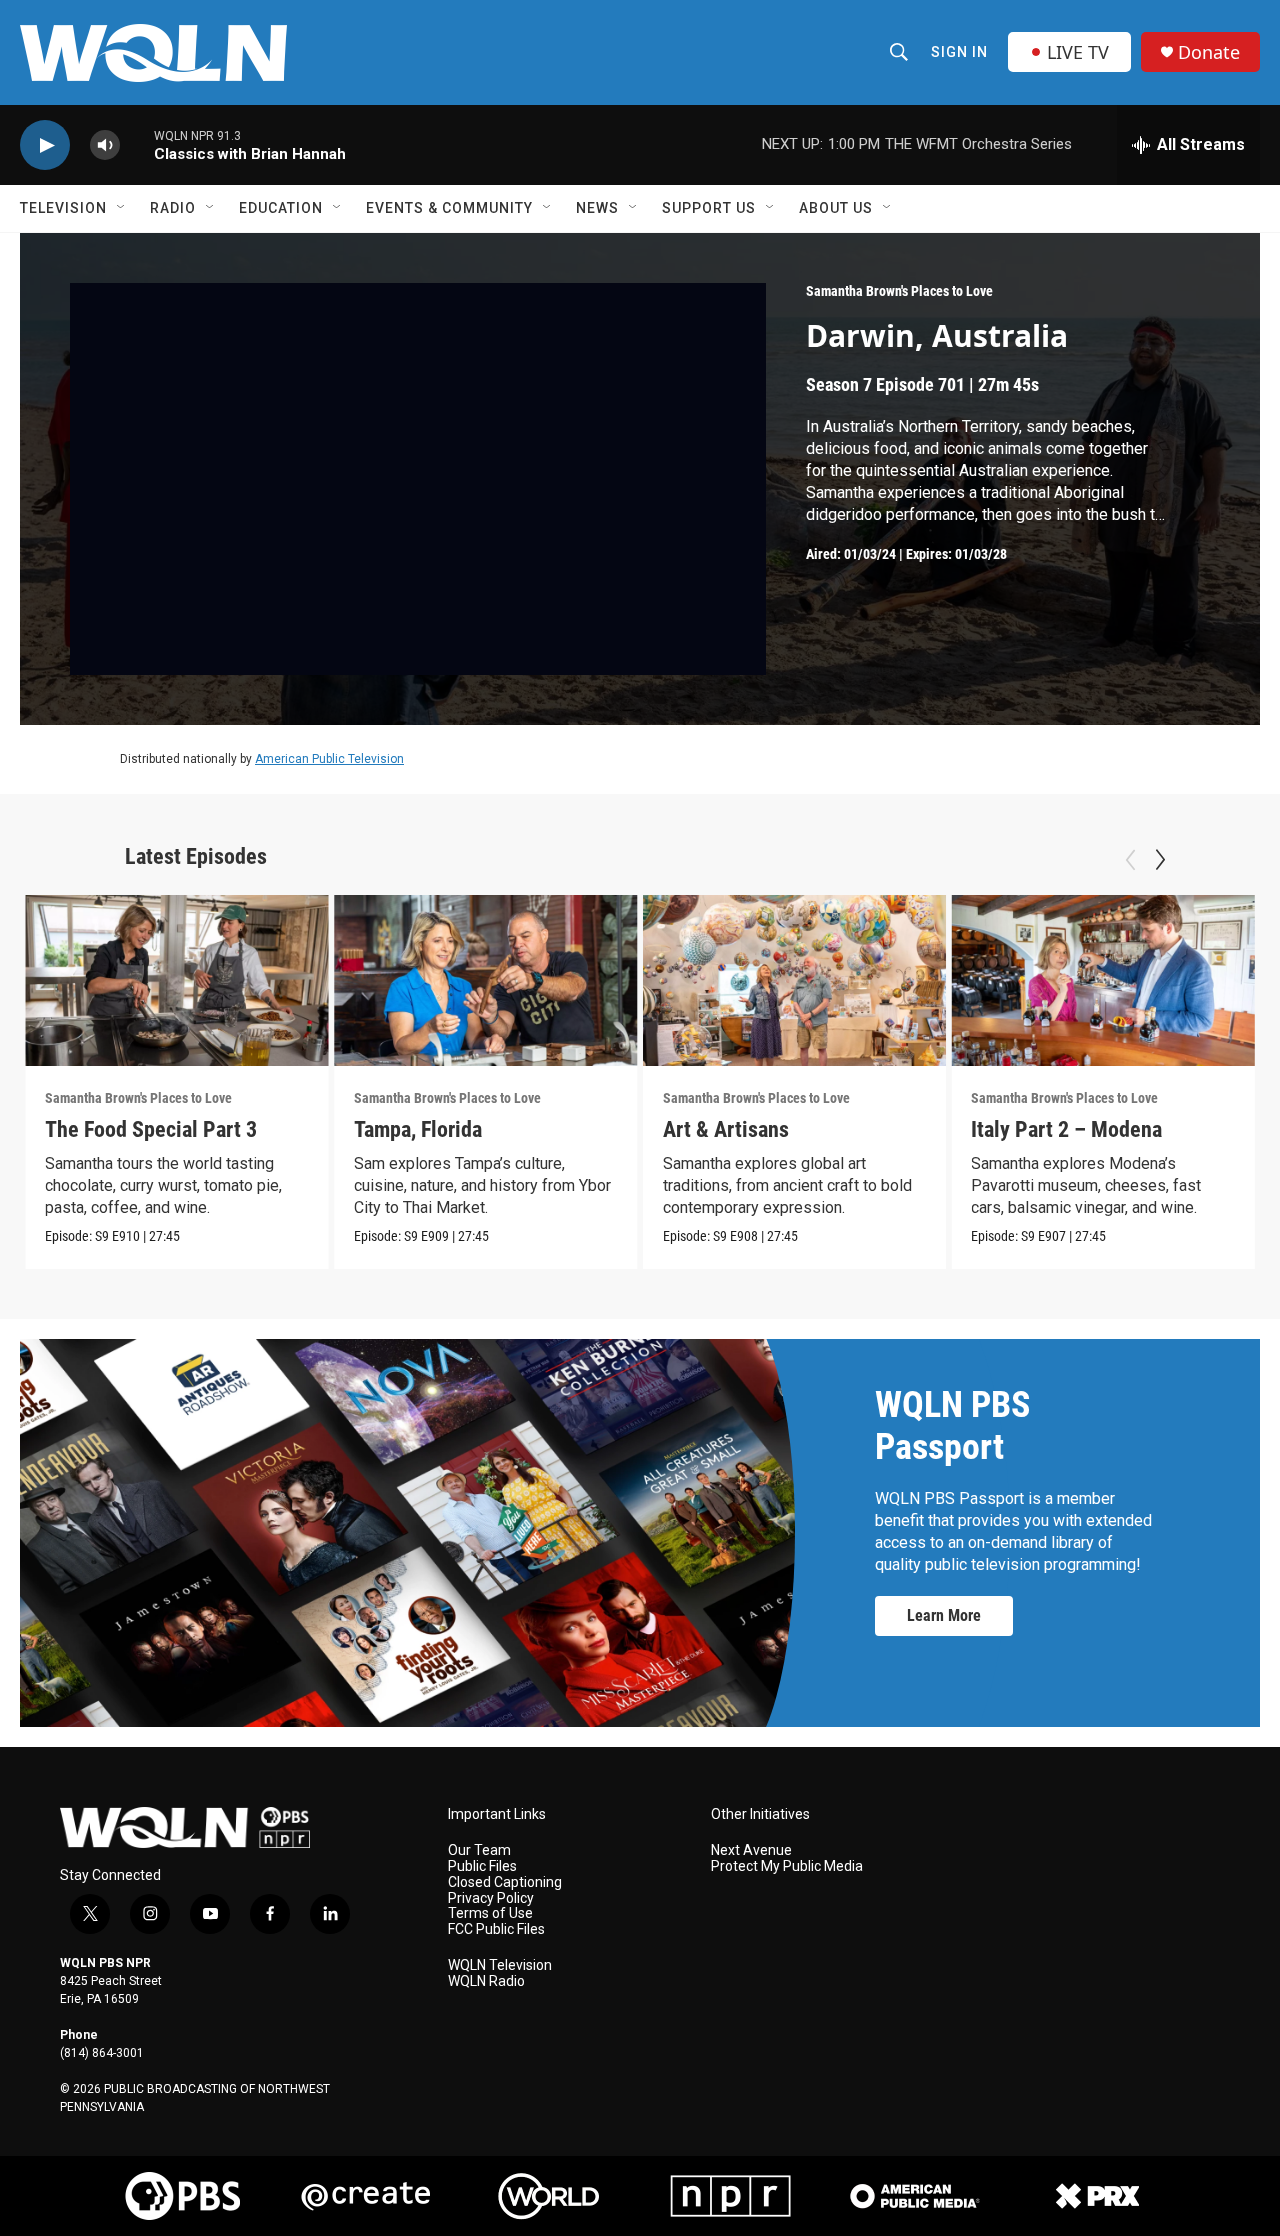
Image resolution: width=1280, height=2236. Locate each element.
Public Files (482, 1866)
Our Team (479, 1850)
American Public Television (329, 759)
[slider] (137, 144)
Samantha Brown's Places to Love (899, 291)
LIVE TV (1078, 52)
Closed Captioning (505, 1882)
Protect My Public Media (787, 1866)
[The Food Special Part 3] (177, 980)
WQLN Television (500, 1965)
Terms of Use (490, 1913)
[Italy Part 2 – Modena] (1103, 980)
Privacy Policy (491, 1898)
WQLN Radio (486, 1981)
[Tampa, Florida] (486, 980)
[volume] (105, 145)
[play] (45, 145)
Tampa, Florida (418, 1129)
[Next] (1160, 860)
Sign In (959, 52)
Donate (1209, 52)
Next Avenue (751, 1850)
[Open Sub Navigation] (122, 208)
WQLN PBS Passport (952, 1425)
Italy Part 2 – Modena (1066, 1129)
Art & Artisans (726, 1129)
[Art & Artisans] (795, 980)
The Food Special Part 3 (151, 1129)
